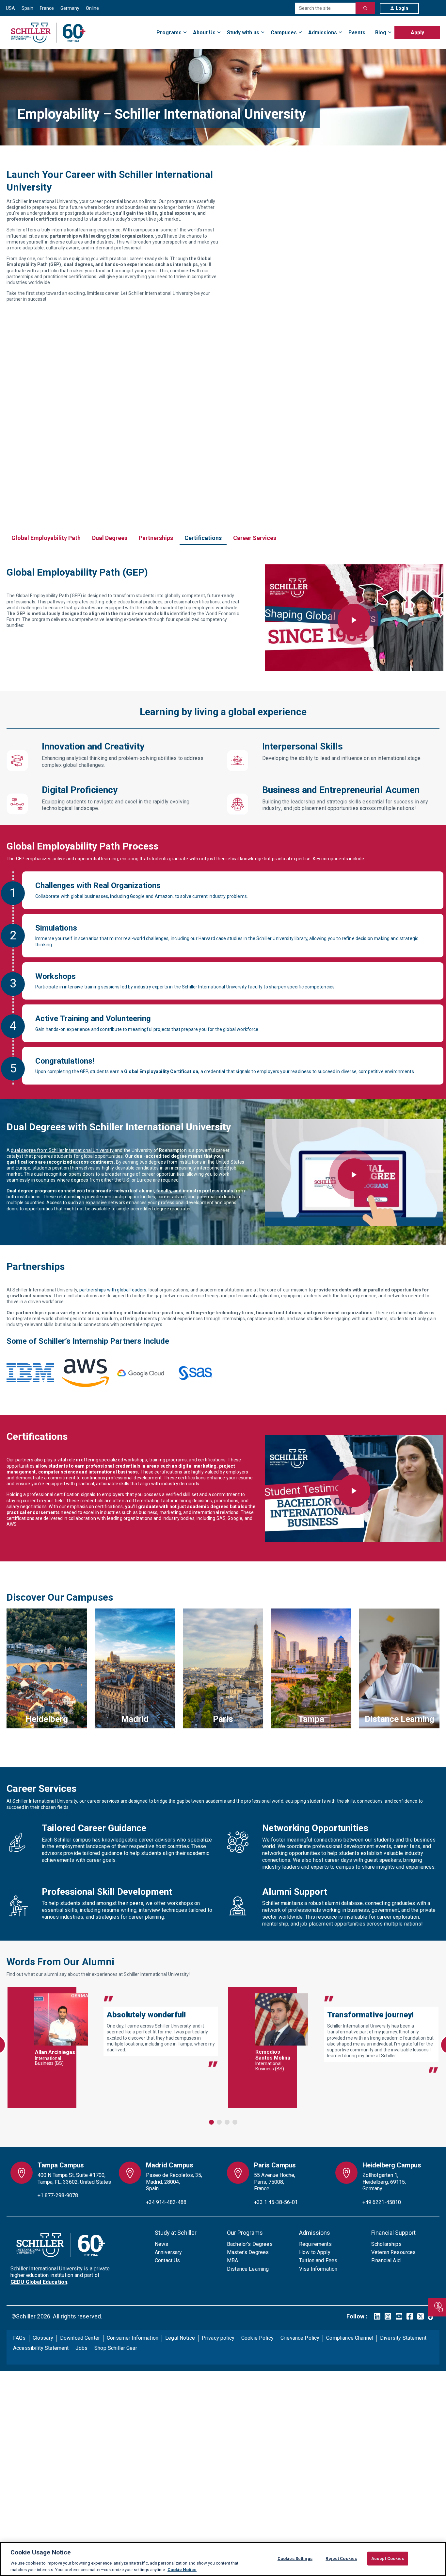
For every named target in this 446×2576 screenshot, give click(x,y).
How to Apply (315, 2252)
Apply (417, 33)
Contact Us (167, 2260)
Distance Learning (248, 2269)
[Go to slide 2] (219, 2122)
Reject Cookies (341, 2559)
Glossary (43, 2338)
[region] (223, 2559)
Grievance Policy (300, 2338)
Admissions (323, 33)
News (162, 2244)
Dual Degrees (110, 538)
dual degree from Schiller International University (62, 1150)
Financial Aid (386, 2260)
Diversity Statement (403, 2338)
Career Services (255, 538)
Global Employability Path (46, 538)
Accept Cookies (388, 2559)
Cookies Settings (295, 2559)
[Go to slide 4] (235, 2122)
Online (92, 8)
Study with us (243, 33)
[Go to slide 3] (227, 2122)
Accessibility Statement (41, 2348)
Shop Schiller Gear (116, 2348)
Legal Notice (180, 2338)
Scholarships (386, 2244)
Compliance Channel (350, 2338)
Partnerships (156, 538)
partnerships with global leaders (113, 1290)
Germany (70, 8)
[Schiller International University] (48, 33)
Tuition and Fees (318, 2260)
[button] (354, 620)
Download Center (80, 2338)
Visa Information (318, 2269)
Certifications (203, 538)
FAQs (19, 2338)
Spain (27, 8)
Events (357, 33)
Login (402, 8)
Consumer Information (133, 2338)
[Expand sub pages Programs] (440, 29)
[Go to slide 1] (211, 2122)
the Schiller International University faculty (218, 987)
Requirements (315, 2244)
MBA (232, 2260)
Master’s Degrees (248, 2252)
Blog (381, 33)
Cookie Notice (182, 2569)
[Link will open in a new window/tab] (377, 2316)
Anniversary (168, 2252)
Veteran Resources (394, 2252)
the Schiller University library (278, 938)
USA (10, 8)
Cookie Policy (257, 2338)
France (47, 8)
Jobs (81, 2348)
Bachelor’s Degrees (250, 2244)
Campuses (284, 33)
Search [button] (365, 8)
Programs (169, 33)
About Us (204, 33)
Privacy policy (218, 2338)
